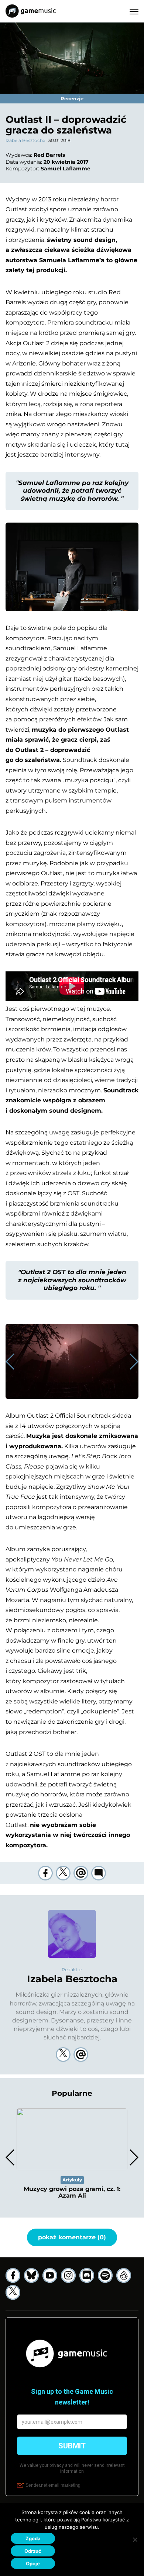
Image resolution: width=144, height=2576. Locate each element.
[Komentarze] (99, 1873)
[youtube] (50, 2275)
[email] (81, 1873)
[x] (13, 2292)
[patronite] (124, 2275)
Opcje (33, 2563)
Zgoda (33, 2538)
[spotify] (105, 2275)
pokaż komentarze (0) (72, 2237)
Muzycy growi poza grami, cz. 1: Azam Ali (72, 2192)
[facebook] (45, 1873)
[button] (133, 1362)
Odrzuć (33, 2551)
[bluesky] (31, 2275)
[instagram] (68, 2275)
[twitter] (63, 1873)
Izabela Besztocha (25, 140)
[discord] (87, 2275)
